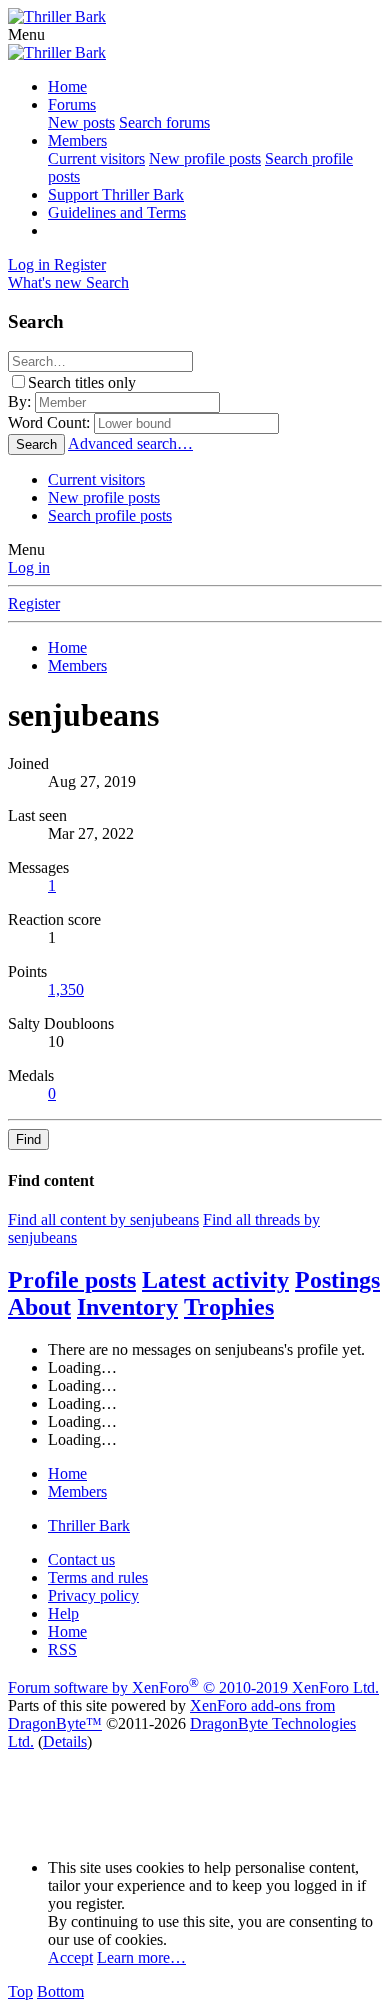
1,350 (66, 989)
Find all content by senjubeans (103, 1219)
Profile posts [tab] (72, 1280)
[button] (26, 34)
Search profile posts (110, 515)
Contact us (81, 1559)
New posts (81, 122)
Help (63, 1613)
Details (65, 1741)
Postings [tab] (337, 1280)
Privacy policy (93, 1595)
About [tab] (39, 1307)
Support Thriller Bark (116, 194)
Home (67, 86)
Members (77, 140)
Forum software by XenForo (193, 1687)
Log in (29, 567)
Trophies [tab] (229, 1307)
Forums (72, 104)
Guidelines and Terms (117, 212)
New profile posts (205, 158)
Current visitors (96, 158)
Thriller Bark (89, 1525)
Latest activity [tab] (215, 1280)
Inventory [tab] (127, 1307)
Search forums (164, 122)
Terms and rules (98, 1577)
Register (34, 603)
